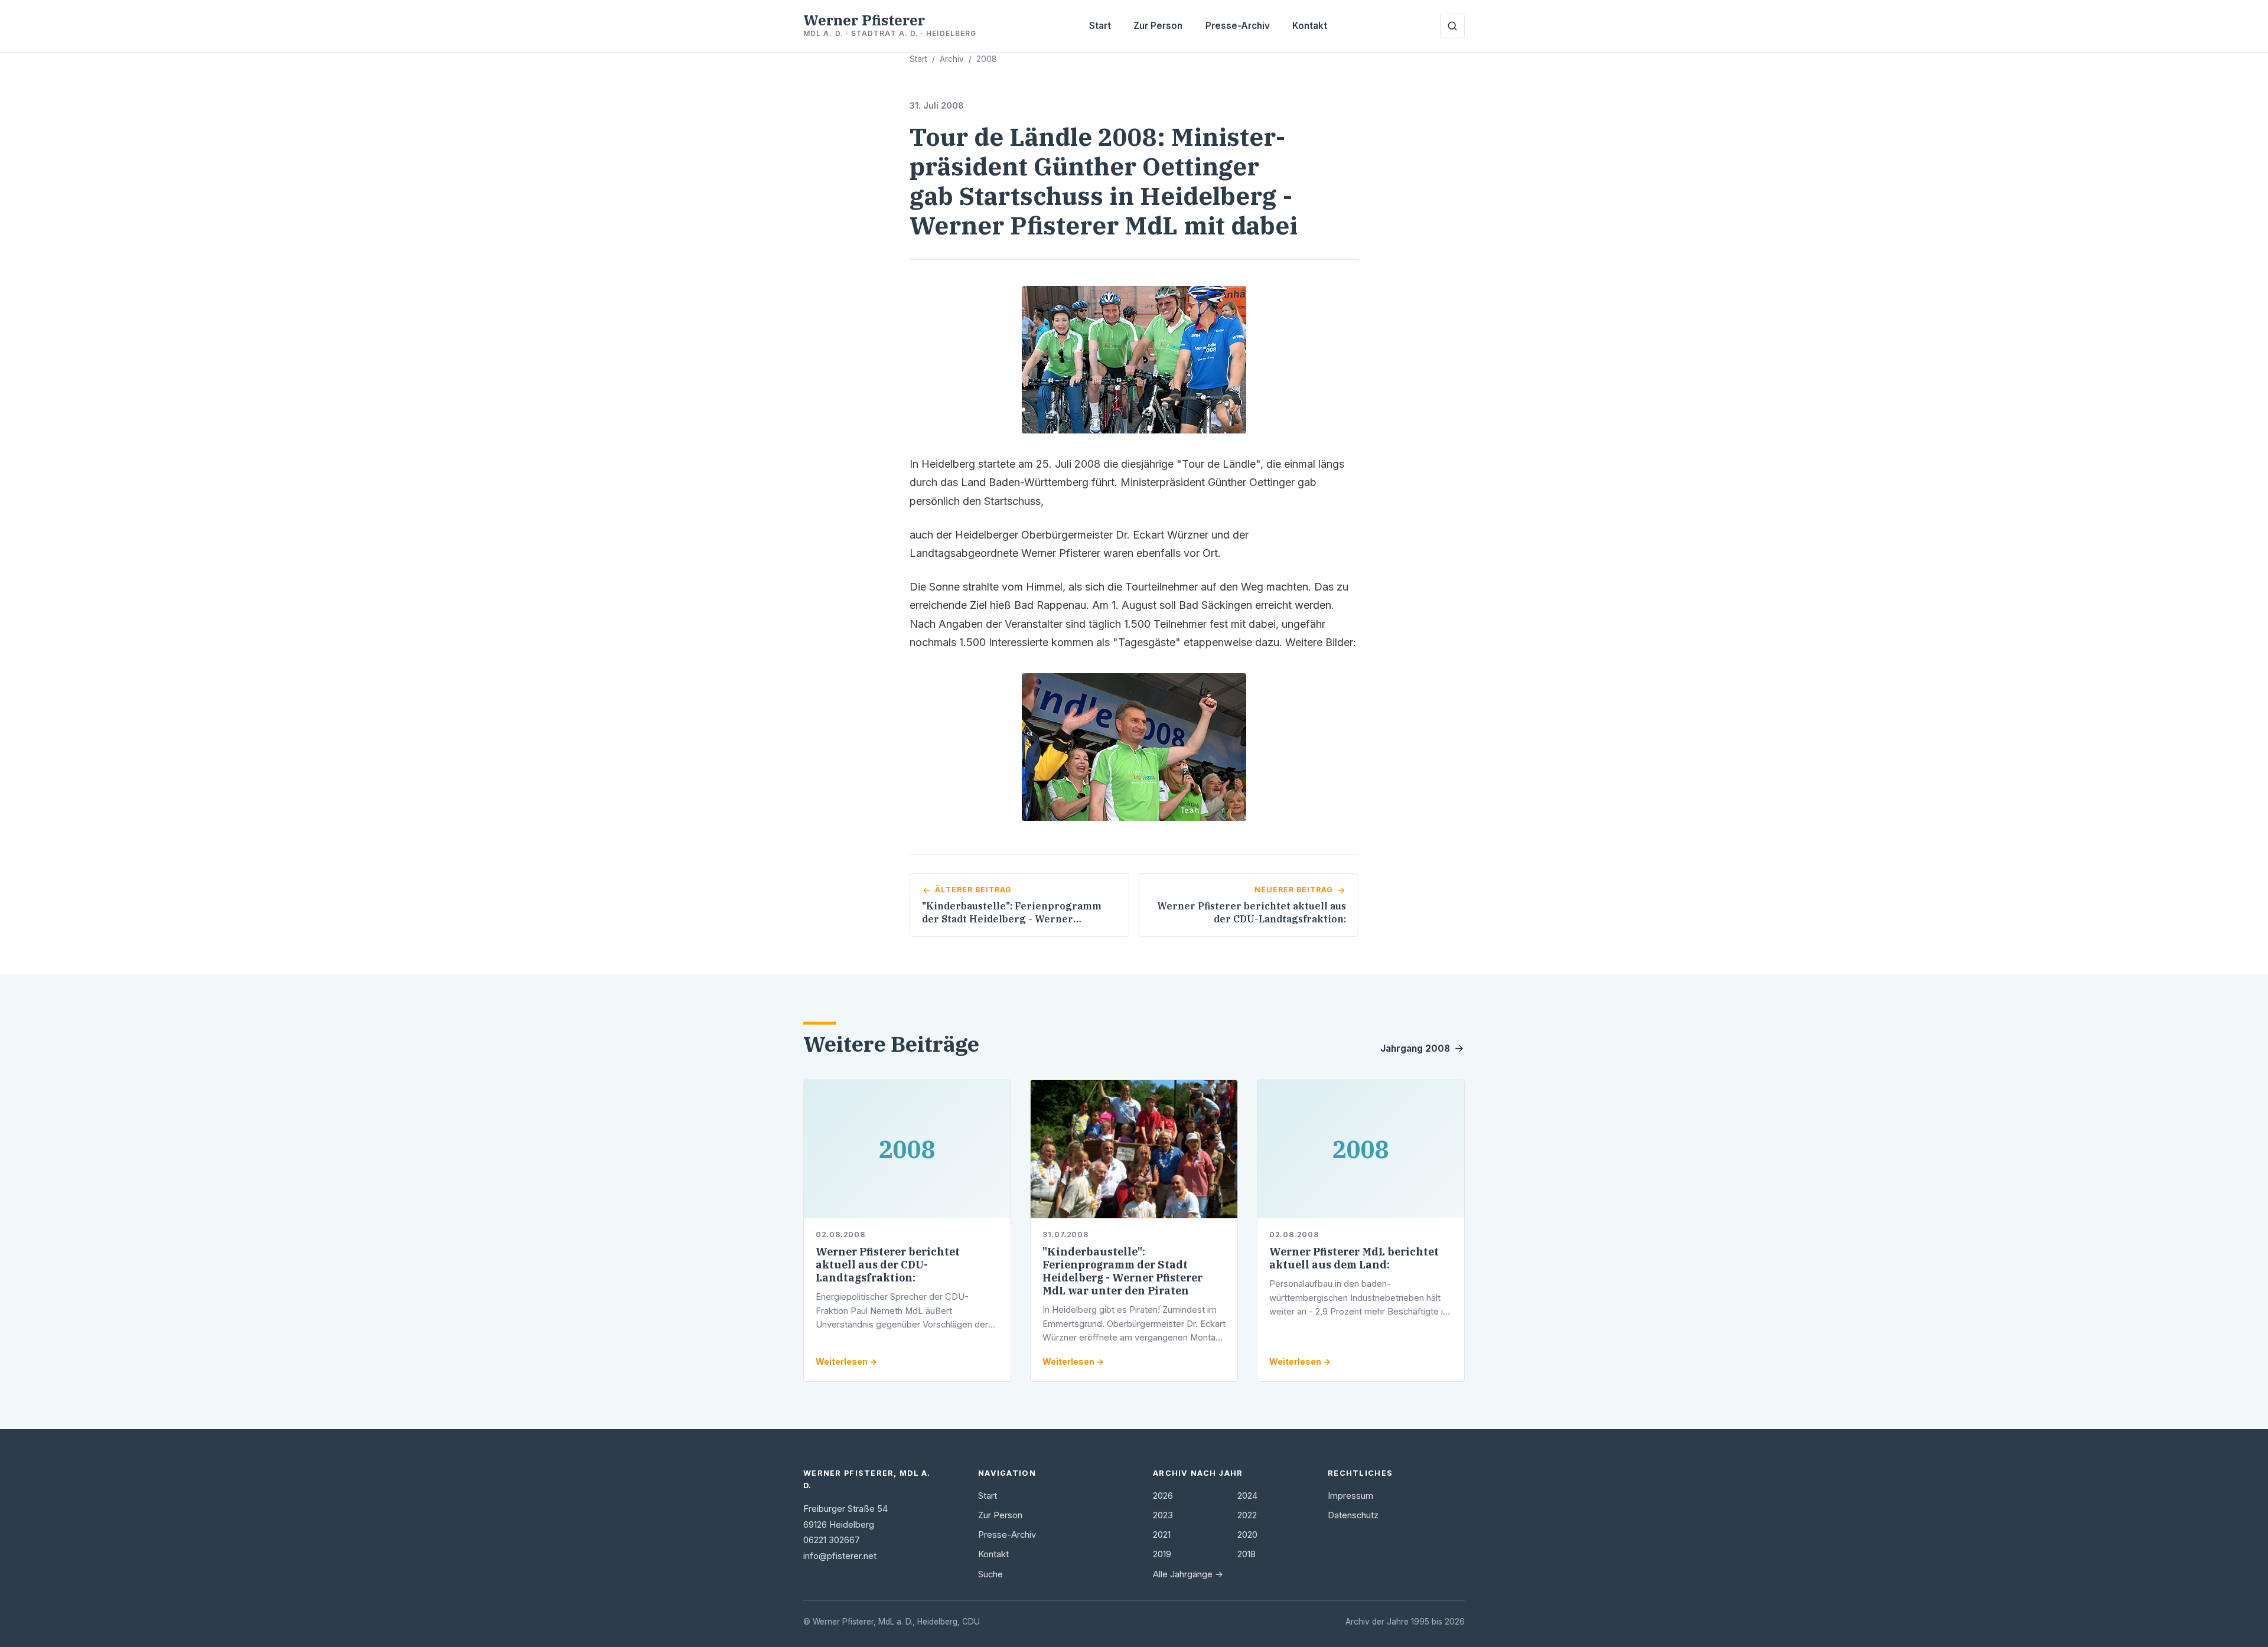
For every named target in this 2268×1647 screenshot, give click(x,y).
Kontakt (1310, 26)
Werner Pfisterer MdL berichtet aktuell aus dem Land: (1354, 1258)
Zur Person (1158, 26)
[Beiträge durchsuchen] (1452, 26)
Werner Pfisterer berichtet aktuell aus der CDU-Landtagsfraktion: (888, 1265)
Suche (990, 1574)
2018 (1247, 1554)
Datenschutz (1353, 1515)
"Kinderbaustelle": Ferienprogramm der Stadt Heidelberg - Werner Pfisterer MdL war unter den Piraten (1122, 1271)
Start (1100, 26)
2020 (1247, 1535)
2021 (1162, 1535)
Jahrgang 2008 (1415, 1048)
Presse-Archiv (1238, 26)
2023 (1163, 1515)
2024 (1247, 1496)
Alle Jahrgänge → (1188, 1574)
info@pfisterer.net (840, 1556)
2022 (1247, 1515)
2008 (987, 59)
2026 (1163, 1496)
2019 (1162, 1554)
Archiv (952, 59)
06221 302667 (832, 1540)
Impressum (1350, 1496)
